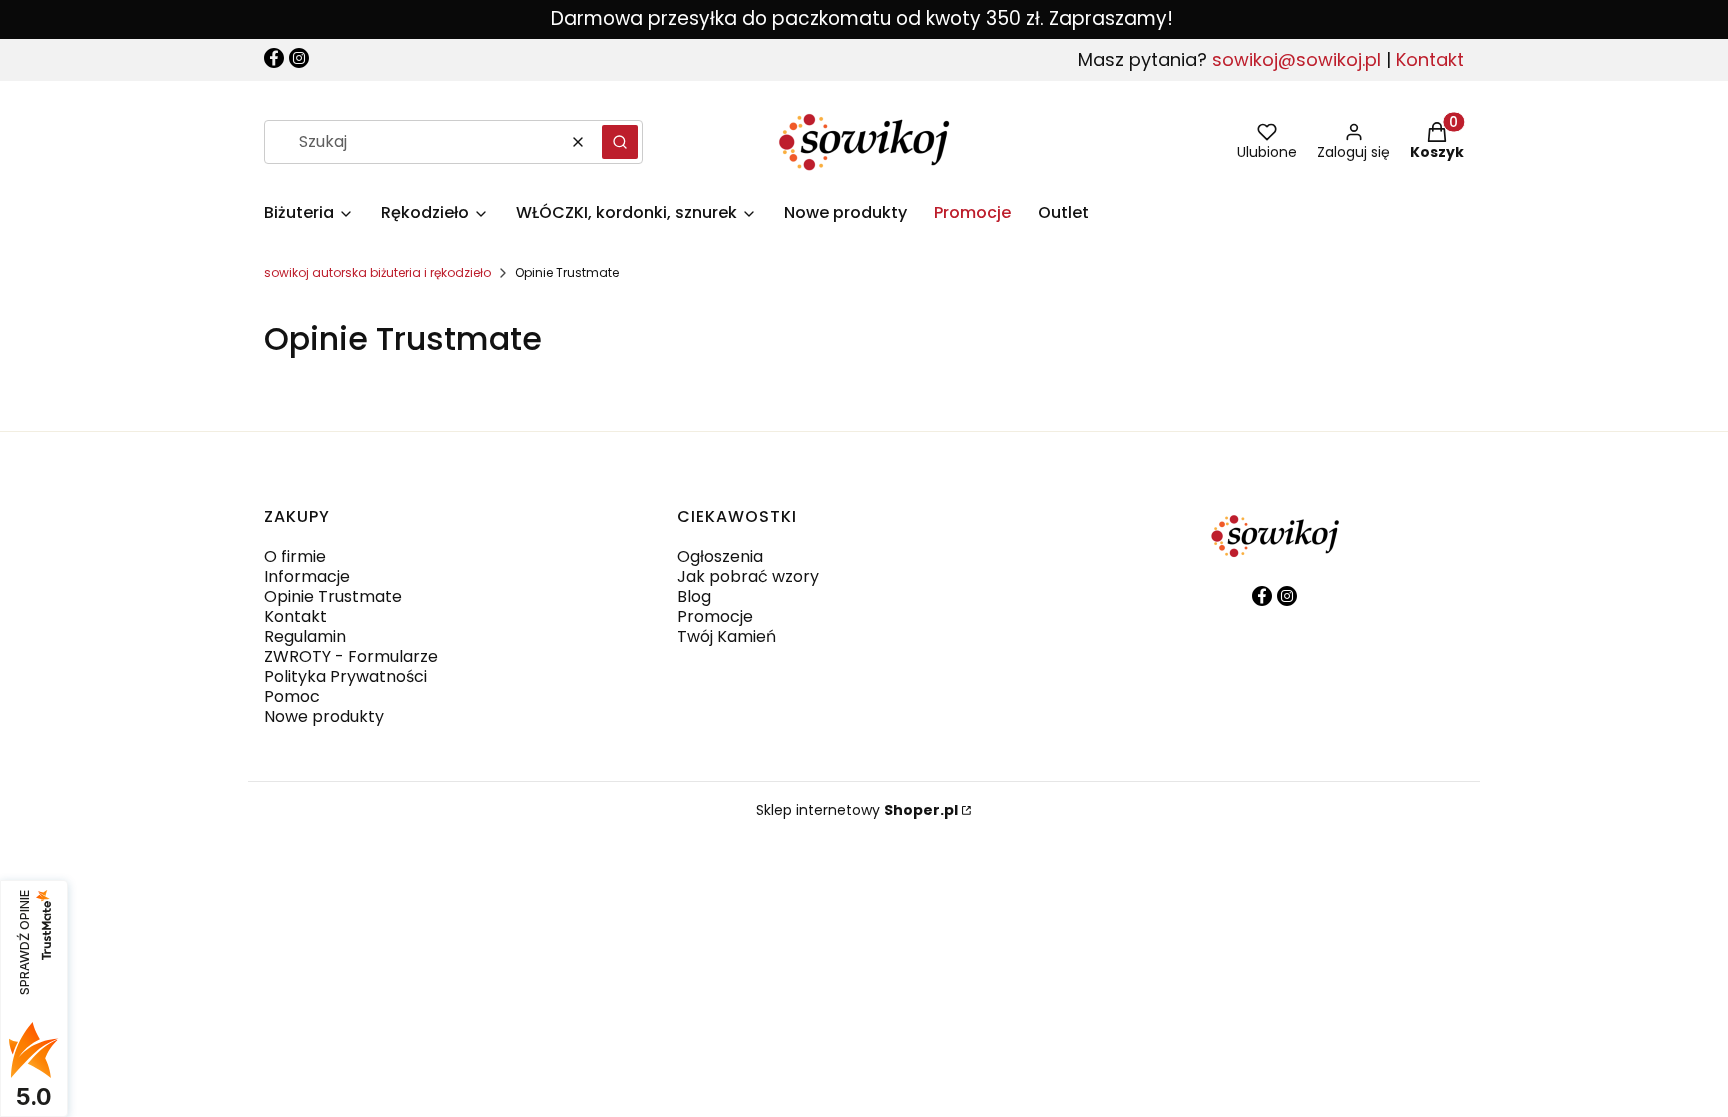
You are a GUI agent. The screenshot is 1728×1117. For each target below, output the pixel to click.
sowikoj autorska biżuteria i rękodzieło (377, 272)
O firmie (295, 556)
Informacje (307, 576)
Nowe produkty (324, 716)
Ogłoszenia (720, 556)
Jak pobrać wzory (748, 576)
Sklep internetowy (857, 810)
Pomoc (292, 696)
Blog (694, 596)
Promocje (715, 616)
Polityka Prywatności (345, 676)
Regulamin (305, 636)
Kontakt (1430, 59)
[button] (620, 142)
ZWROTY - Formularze (351, 656)
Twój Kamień (726, 636)
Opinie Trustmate (333, 596)
